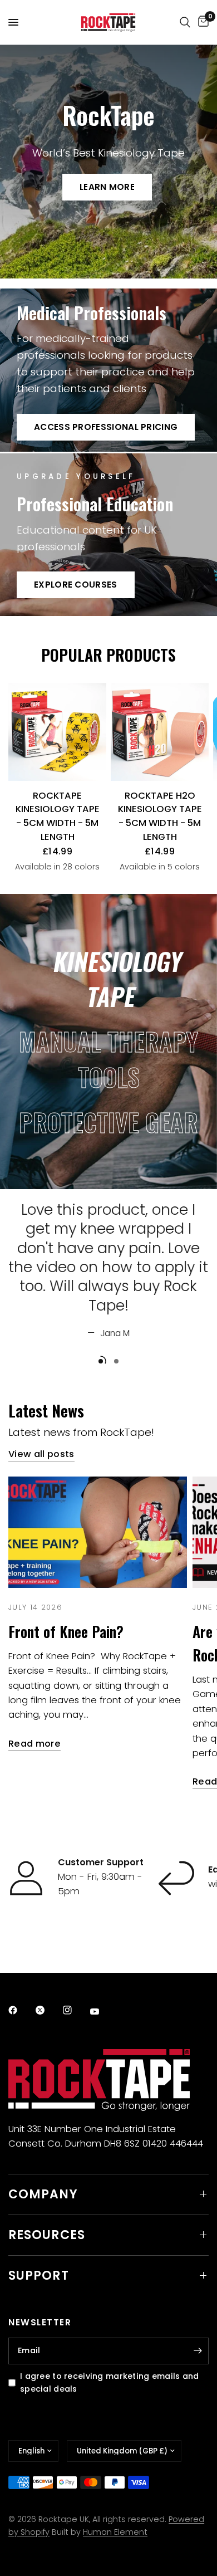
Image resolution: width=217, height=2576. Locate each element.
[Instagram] (75, 2010)
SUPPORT (39, 2276)
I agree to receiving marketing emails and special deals (110, 2382)
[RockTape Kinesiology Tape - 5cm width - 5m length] (57, 732)
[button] (107, 187)
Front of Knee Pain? (66, 1632)
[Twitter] (48, 2010)
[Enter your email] (198, 2351)
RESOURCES (47, 2235)
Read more (34, 1744)
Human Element (115, 2532)
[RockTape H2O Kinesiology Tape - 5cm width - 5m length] (160, 732)
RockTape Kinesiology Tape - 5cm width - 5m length (58, 816)
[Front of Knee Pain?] (98, 1533)
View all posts (41, 1455)
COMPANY (43, 2194)
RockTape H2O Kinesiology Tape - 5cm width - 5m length (160, 816)
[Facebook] (21, 2010)
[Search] (185, 22)
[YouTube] (102, 2012)
